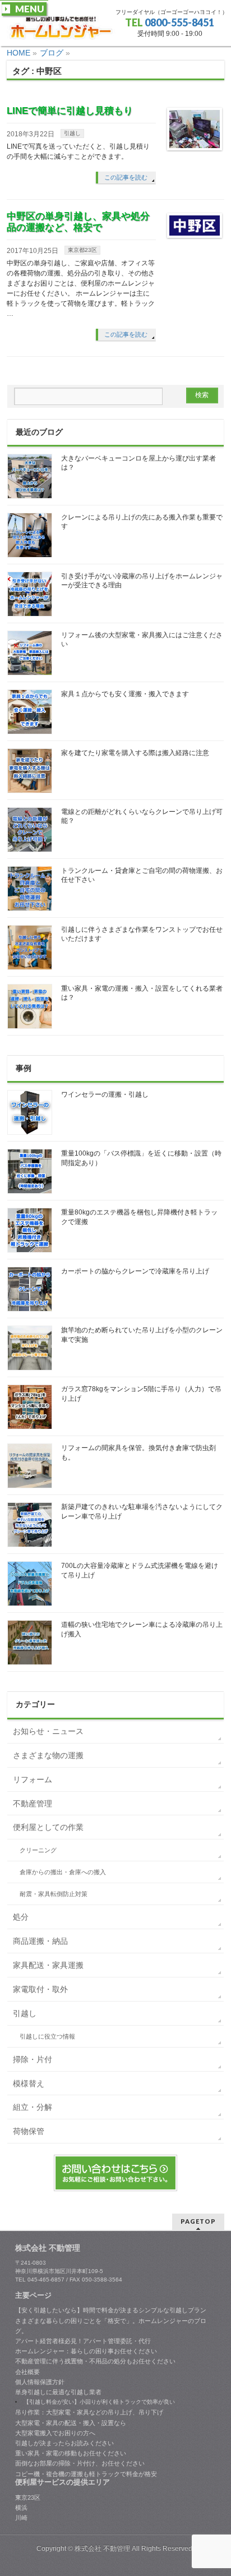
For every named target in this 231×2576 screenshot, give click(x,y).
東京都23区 (82, 250)
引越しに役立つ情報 (47, 2036)
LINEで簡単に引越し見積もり (70, 111)
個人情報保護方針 (40, 2382)
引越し (72, 133)
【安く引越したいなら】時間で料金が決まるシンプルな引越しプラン (111, 2310)
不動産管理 (33, 1804)
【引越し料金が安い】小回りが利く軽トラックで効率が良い (99, 2402)
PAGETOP (198, 2221)
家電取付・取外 (40, 1989)
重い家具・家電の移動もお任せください (71, 2453)
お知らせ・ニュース (48, 1731)
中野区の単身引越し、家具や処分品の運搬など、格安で (78, 222)
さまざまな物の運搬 (48, 1755)
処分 (21, 1917)
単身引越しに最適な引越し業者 (58, 2392)
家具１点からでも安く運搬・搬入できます (125, 694)
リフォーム (33, 1779)
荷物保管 (29, 2131)
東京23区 (28, 2497)
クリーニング (38, 1850)
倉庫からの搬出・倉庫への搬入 (63, 1872)
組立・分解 (33, 2107)
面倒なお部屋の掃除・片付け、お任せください (80, 2463)
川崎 (21, 2518)
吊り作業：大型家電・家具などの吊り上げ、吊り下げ (89, 2412)
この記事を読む (126, 177)
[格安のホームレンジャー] (61, 28)
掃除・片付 (33, 2059)
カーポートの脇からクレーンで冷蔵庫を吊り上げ (135, 1271)
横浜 (21, 2508)
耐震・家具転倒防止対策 (54, 1894)
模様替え (29, 2083)
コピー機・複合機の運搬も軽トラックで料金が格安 (86, 2474)
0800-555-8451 (179, 22)
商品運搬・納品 (40, 1941)
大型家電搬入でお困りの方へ (55, 2433)
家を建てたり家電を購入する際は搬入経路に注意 (135, 753)
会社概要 (27, 2372)
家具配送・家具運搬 (48, 1965)
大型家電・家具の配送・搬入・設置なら (71, 2423)
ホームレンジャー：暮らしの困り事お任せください (86, 2351)
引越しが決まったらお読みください (64, 2443)
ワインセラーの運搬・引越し (105, 1094)
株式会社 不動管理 (102, 2549)
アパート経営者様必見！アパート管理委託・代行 (83, 2341)
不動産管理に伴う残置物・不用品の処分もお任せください (95, 2361)
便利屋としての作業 (48, 1827)
